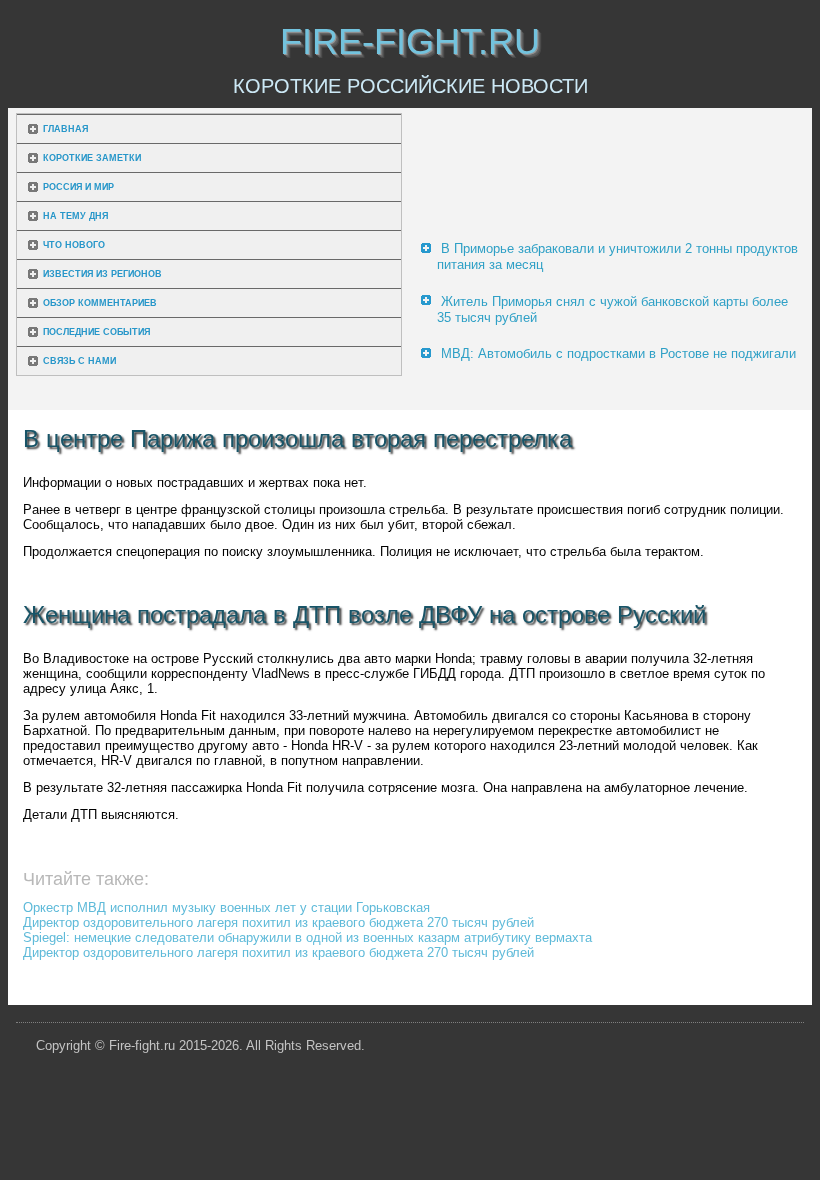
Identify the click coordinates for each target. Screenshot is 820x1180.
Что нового (74, 245)
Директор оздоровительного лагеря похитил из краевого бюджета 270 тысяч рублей (278, 922)
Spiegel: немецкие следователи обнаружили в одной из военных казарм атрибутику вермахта (307, 937)
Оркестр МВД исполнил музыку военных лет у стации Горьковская (226, 907)
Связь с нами (79, 361)
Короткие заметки (92, 158)
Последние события (96, 332)
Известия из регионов (102, 274)
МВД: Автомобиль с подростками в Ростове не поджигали (618, 353)
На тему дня (75, 216)
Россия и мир (78, 187)
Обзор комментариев (100, 303)
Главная (65, 129)
